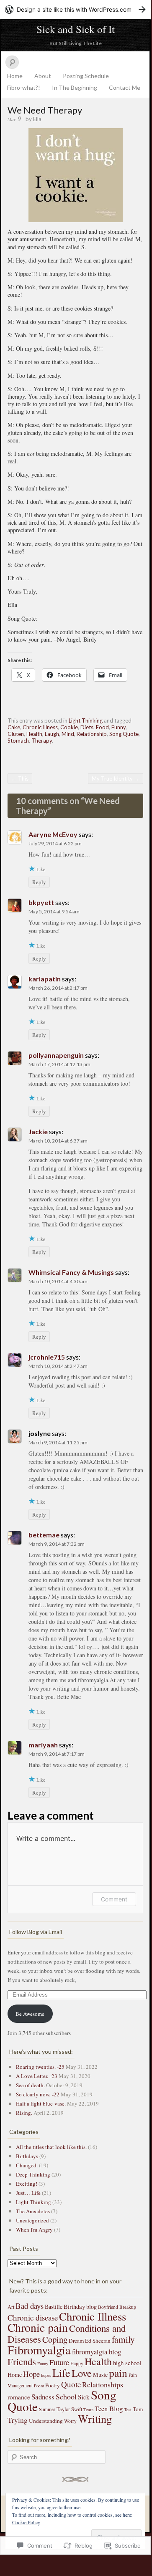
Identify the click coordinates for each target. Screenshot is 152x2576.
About (43, 76)
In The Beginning (75, 87)
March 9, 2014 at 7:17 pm (57, 1754)
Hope (31, 2374)
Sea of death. (30, 2085)
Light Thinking (86, 720)
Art (11, 2307)
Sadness (43, 2397)
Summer (47, 2409)
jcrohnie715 (47, 1357)
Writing (95, 2418)
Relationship (92, 734)
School (66, 2397)
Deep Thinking (33, 2174)
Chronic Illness (40, 727)
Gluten (16, 734)
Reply (39, 882)
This (20, 779)
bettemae (44, 1535)
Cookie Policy (26, 2522)
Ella (37, 119)
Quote (71, 2384)
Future (59, 2362)
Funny (119, 727)
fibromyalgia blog (97, 2352)
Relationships (103, 2384)
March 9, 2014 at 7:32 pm (57, 1544)
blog (91, 2307)
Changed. (27, 2165)
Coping (55, 2339)
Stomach (18, 741)
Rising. (24, 2113)
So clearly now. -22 (38, 2094)
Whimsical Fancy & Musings (71, 1272)
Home (15, 76)
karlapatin (45, 979)
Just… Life (28, 2193)
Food (102, 727)
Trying (18, 2420)
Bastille (54, 2307)
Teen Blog (109, 2409)
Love (82, 2373)
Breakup (128, 2307)
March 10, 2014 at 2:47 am (58, 1366)
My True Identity (116, 779)
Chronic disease (33, 2317)
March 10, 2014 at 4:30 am (58, 1281)
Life (61, 2372)
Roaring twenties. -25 (40, 2067)
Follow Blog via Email (36, 1932)
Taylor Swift (69, 2409)
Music (100, 2375)
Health (34, 734)
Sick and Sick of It (76, 29)
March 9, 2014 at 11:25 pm (58, 1442)
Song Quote (124, 734)
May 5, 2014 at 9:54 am (54, 911)
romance (19, 2397)
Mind (68, 734)
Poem (39, 2386)
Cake (14, 727)
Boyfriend (108, 2307)
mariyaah (43, 1745)
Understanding (46, 2421)
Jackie (38, 1131)
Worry (70, 2421)
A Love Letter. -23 (37, 2076)
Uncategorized (32, 2220)
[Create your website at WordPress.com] (75, 9)
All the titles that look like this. (51, 2147)
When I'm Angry (34, 2230)
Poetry (53, 2385)
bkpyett (41, 902)
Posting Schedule (86, 76)
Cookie (69, 727)
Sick (84, 2397)
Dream (76, 2341)
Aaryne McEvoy (53, 834)
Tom (138, 2409)
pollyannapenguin (56, 1055)
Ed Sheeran (98, 2341)
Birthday (74, 2306)
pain (118, 2373)
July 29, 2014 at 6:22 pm (55, 843)
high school (127, 2363)
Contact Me (125, 87)
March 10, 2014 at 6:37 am (58, 1141)
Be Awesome (30, 2014)
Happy (77, 2363)
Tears (88, 2409)
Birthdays (27, 2156)
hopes (46, 2375)
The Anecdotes (33, 2211)
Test (128, 2409)
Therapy (42, 741)
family (123, 2339)
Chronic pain (38, 2327)
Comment (114, 1899)
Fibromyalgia (39, 2350)
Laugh (52, 734)
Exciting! (27, 2184)
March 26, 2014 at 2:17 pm (58, 988)
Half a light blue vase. (41, 2103)
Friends (22, 2361)
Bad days (30, 2306)
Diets (87, 727)
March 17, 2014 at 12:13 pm (59, 1064)
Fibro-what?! (24, 87)
